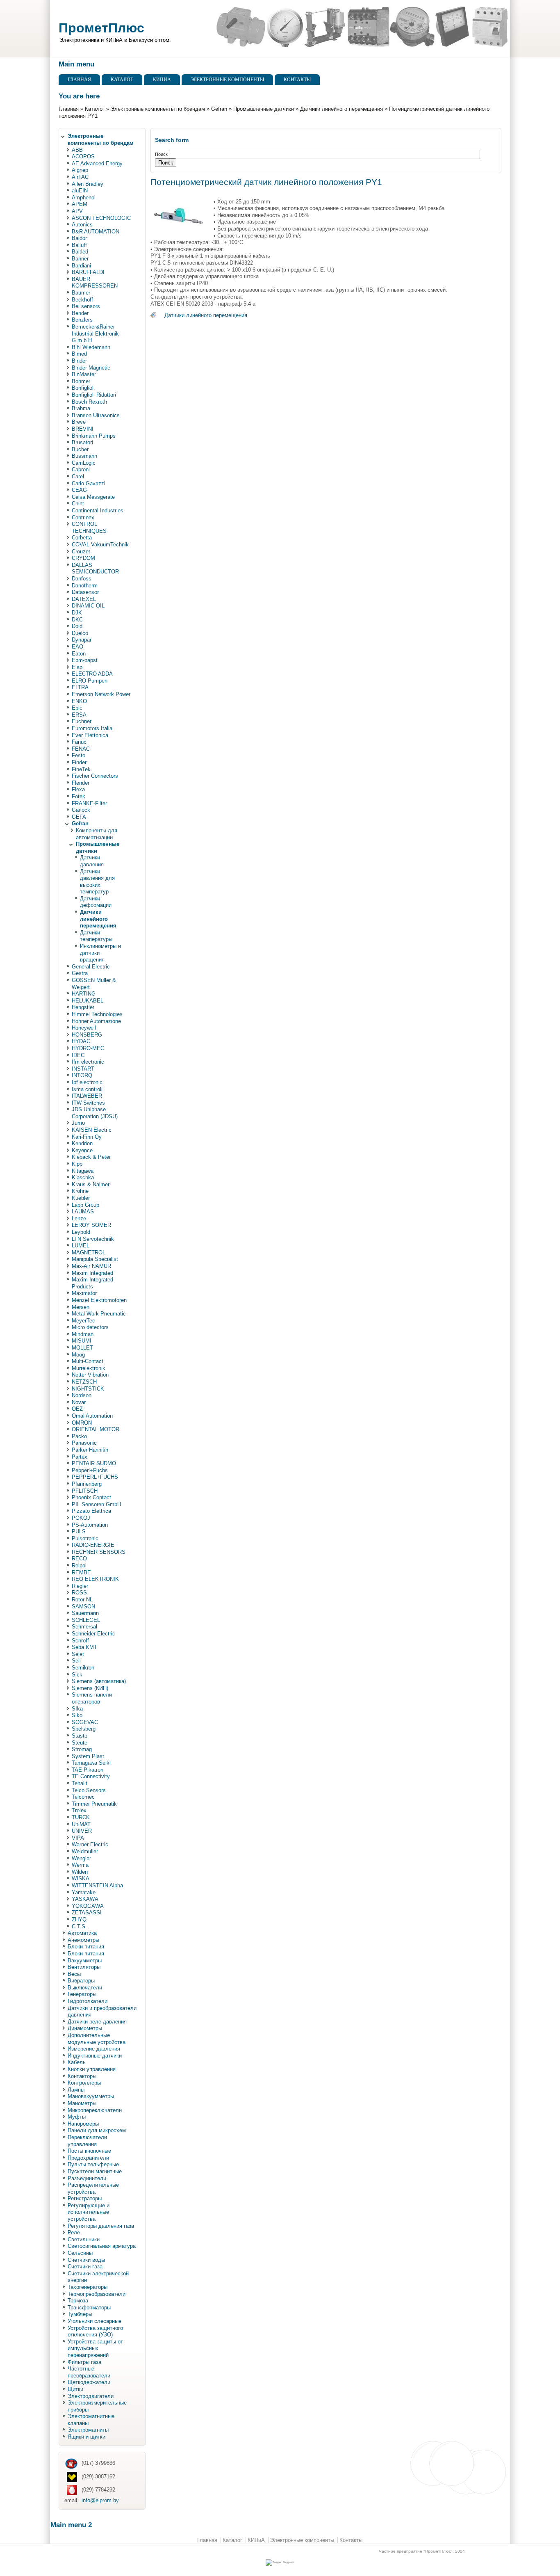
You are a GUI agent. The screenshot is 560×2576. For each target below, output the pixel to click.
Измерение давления (94, 2049)
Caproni (81, 469)
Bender (80, 313)
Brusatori (82, 442)
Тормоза (78, 2301)
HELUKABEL (88, 1001)
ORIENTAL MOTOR (96, 1429)
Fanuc (79, 742)
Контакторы (82, 2076)
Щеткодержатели (89, 2382)
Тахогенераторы (88, 2287)
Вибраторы (81, 1981)
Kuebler (81, 1198)
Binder (79, 361)
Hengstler (83, 1007)
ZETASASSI (87, 1913)
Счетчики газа (85, 2267)
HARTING (84, 994)
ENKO (79, 701)
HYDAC (81, 1041)
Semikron (83, 1668)
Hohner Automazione (96, 1021)
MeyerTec (83, 1321)
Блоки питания (86, 1947)
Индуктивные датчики (95, 2056)
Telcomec (83, 1797)
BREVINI (83, 429)
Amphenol (84, 198)
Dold (77, 626)
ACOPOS (83, 156)
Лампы (76, 2090)
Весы (74, 1974)
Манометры (82, 2103)
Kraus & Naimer (91, 1184)
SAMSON (83, 1607)
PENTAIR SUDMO (94, 1463)
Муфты (77, 2117)
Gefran (219, 109)
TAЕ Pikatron (88, 1770)
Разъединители (87, 2178)
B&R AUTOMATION (96, 232)
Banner (80, 259)
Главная (79, 80)
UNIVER (82, 1831)
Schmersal (84, 1627)
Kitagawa (83, 1171)
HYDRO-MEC (88, 1048)
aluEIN (80, 191)
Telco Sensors (89, 1790)
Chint (78, 504)
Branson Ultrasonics (96, 415)
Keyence (82, 1150)
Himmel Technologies (97, 1014)
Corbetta (82, 538)
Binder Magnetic (91, 368)
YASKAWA (85, 1899)
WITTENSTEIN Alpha (97, 1885)
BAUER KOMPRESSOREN (95, 283)
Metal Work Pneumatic (99, 1314)
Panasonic (84, 1443)
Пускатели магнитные (95, 2171)
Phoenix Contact (91, 1497)
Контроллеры (84, 2083)
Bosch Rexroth (89, 402)
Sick (77, 1675)
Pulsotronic (85, 1538)
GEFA (79, 817)
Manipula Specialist (95, 1259)
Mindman (83, 1334)
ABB (77, 150)
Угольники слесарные (94, 2321)
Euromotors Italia (92, 728)
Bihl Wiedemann (91, 347)
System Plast (88, 1756)
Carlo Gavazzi (89, 483)
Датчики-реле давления (97, 2022)
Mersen (81, 1307)
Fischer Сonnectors (95, 776)
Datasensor (85, 592)
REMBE (81, 1572)
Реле (74, 2232)
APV (77, 211)
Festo (79, 755)
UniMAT (81, 1824)
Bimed (79, 354)
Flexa (78, 789)
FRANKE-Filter (89, 803)
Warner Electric (90, 1844)
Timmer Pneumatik (94, 1804)
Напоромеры (83, 2124)
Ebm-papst (85, 660)
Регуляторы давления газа (101, 2226)
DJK (77, 613)
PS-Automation (90, 1525)
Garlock (81, 810)
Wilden (80, 1872)
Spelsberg (84, 1729)
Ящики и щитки (87, 2437)
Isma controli (87, 1089)
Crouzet (81, 552)
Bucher (80, 449)
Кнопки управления (92, 2069)
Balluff (79, 245)
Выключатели (85, 1988)
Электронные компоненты (227, 80)
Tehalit (80, 1783)
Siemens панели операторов (92, 1698)
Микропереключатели (95, 2110)
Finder (79, 762)
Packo (79, 1436)
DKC (77, 620)
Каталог (122, 80)
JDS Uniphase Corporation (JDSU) (95, 1113)
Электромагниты (88, 2430)
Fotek (79, 796)
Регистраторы (85, 2198)
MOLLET (82, 1348)
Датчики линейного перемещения (341, 109)
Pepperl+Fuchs (90, 1470)
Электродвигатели (91, 2396)
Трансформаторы (89, 2308)
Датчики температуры (96, 936)
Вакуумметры (85, 1961)
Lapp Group (85, 1205)
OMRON (82, 1423)
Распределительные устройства (93, 2188)
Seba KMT (84, 1647)
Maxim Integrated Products (92, 1283)
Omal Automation (92, 1416)
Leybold (81, 1232)
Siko (77, 1715)
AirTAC (80, 177)
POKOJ (81, 1518)
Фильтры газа (84, 2362)
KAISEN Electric (92, 1130)
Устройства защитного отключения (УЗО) (95, 2332)
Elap (77, 667)
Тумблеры (80, 2314)
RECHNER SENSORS (99, 1552)
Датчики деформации (96, 902)
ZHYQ (79, 1919)
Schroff (80, 1641)
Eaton (79, 654)
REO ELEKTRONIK (95, 1579)
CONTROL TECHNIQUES (89, 528)
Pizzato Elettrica (91, 1511)
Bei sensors (86, 306)
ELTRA (80, 687)
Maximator (84, 1293)
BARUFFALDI (88, 272)
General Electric (91, 967)
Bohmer (81, 381)
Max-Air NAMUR (91, 1266)
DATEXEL (84, 599)
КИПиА (162, 80)
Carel (78, 476)
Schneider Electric (93, 1634)
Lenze (79, 1218)
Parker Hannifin (90, 1450)
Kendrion (82, 1143)
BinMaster (84, 374)
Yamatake (84, 1892)
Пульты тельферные (93, 2164)
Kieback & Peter (91, 1157)
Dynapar (82, 640)
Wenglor (81, 1858)
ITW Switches (88, 1103)
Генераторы (82, 1994)
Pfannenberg (87, 1484)
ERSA (79, 715)
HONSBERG (87, 1035)
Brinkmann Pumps (94, 436)
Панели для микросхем (97, 2130)
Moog (78, 1355)
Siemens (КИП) (90, 1688)
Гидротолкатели (88, 2001)
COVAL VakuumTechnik (100, 545)
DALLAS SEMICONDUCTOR (95, 569)
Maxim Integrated (92, 1273)
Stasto (80, 1736)
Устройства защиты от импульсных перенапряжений (95, 2348)
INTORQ (82, 1075)
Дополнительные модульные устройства (97, 2039)
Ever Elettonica (90, 735)
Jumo (78, 1123)
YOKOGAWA (88, 1906)
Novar (79, 1402)
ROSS (79, 1593)
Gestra (80, 973)
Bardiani (81, 266)
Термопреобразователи (97, 2294)
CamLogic (84, 463)
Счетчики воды (86, 2260)
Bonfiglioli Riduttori (94, 395)
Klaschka (83, 1177)
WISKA (81, 1878)
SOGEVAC (85, 1722)
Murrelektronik (89, 1368)
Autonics (82, 225)
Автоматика (82, 1933)
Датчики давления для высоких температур (97, 882)
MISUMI (82, 1341)
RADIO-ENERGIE (93, 1545)
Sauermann (85, 1613)
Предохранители (88, 2158)
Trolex (79, 1810)
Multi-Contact (88, 1361)
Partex (80, 1457)
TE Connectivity (91, 1776)
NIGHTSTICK (88, 1389)
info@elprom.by (100, 2500)
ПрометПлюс (101, 28)
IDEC (78, 1055)
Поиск (162, 154)
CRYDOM (83, 558)
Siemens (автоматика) (99, 1681)
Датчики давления (92, 861)
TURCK (81, 1817)
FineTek (81, 769)
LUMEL (81, 1246)
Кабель (77, 2062)
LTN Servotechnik (93, 1239)
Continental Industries (98, 510)
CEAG (79, 490)
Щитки (75, 2389)
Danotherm (85, 586)
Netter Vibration (90, 1375)
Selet (78, 1654)
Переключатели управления (87, 2141)
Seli (76, 1661)
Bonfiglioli (83, 388)
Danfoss (82, 579)
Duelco (80, 633)
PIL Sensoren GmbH (96, 1504)
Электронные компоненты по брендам (158, 109)
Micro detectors (90, 1327)
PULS (79, 1531)
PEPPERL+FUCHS (95, 1477)
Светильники (84, 2239)
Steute (80, 1743)
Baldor (79, 238)
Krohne (80, 1191)
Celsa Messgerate (93, 497)
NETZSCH (84, 1382)
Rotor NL (82, 1600)
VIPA (78, 1838)
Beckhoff (82, 300)
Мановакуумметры (91, 2096)
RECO (79, 1559)
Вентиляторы (84, 1967)
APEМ (80, 204)
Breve (79, 422)
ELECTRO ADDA (92, 674)
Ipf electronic (87, 1082)
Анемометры (83, 1940)
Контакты (297, 80)
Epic (77, 708)
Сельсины (80, 2253)
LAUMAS (83, 1211)
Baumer (81, 293)
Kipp (77, 1164)
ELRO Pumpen (90, 681)
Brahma (81, 408)
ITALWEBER (87, 1096)
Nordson (82, 1395)
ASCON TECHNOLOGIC (101, 218)
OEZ (77, 1409)
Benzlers (82, 320)
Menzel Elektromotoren (99, 1300)
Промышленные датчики (264, 109)
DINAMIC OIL (88, 606)
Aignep (80, 170)
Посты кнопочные (89, 2151)
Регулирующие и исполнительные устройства (89, 2212)
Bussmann (84, 456)
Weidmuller (85, 1851)
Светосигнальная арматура (102, 2246)
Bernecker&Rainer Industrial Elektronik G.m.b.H (95, 333)
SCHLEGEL (86, 1620)
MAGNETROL (89, 1253)
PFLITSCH (85, 1491)
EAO (77, 647)
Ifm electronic (88, 1062)
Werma (80, 1865)
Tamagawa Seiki (91, 1763)
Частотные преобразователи (89, 2372)
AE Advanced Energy (97, 163)
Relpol (79, 1565)
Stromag (82, 1749)
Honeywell (84, 1028)
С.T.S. (79, 1926)
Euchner (82, 721)
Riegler (80, 1586)
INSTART (83, 1069)
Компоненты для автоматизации (97, 834)
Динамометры (85, 2028)
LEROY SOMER (91, 1225)
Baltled (80, 252)
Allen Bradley (88, 184)
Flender (81, 783)
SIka (77, 1709)
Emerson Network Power (101, 694)
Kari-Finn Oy (87, 1137)
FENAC (81, 749)
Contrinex (83, 517)
